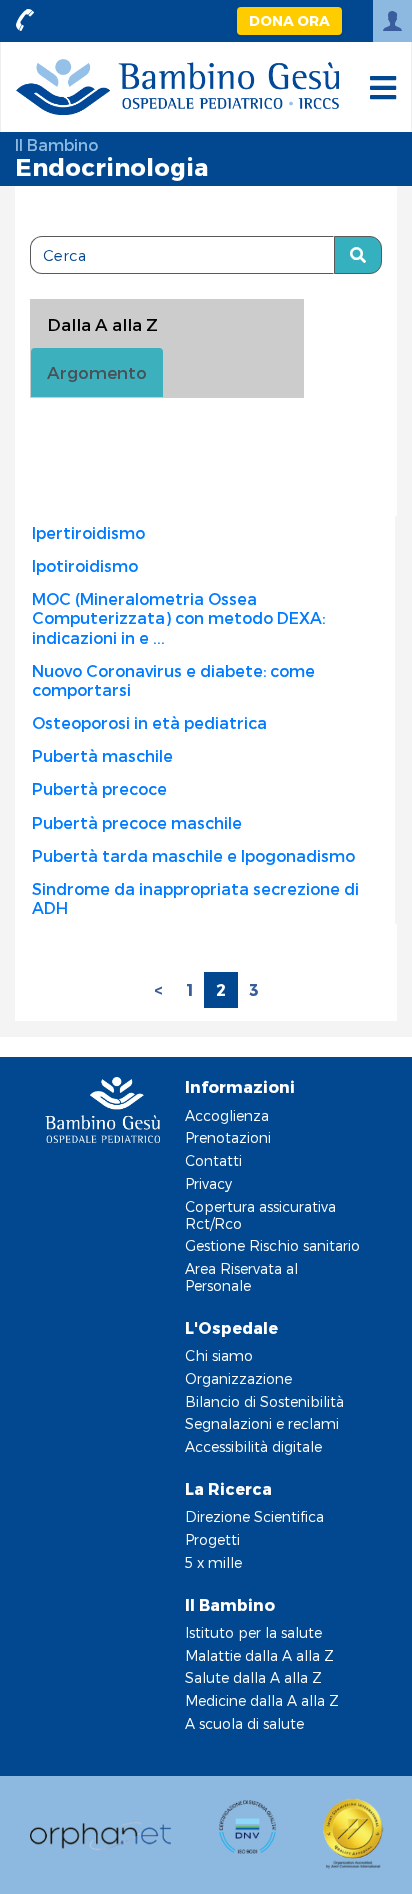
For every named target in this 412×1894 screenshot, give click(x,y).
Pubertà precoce (99, 788)
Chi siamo (219, 1355)
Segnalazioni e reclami (262, 1423)
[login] (392, 21)
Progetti (212, 1539)
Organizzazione (238, 1378)
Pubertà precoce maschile (137, 822)
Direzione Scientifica (254, 1516)
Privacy (208, 1183)
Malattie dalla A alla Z (259, 1655)
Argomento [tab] (97, 372)
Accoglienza (227, 1115)
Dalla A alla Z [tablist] (102, 324)
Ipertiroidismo (88, 532)
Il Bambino (56, 144)
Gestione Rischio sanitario (272, 1245)
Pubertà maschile (102, 755)
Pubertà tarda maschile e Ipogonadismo (193, 855)
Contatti (213, 1160)
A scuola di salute (244, 1723)
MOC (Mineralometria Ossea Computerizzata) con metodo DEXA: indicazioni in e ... (178, 617)
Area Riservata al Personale (241, 1277)
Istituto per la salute (253, 1632)
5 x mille (213, 1562)
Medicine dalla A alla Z (262, 1700)
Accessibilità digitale (253, 1446)
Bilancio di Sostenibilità (264, 1401)
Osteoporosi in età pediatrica (149, 722)
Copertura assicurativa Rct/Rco (260, 1215)
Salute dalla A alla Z (253, 1677)
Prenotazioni (228, 1137)
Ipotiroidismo (85, 565)
